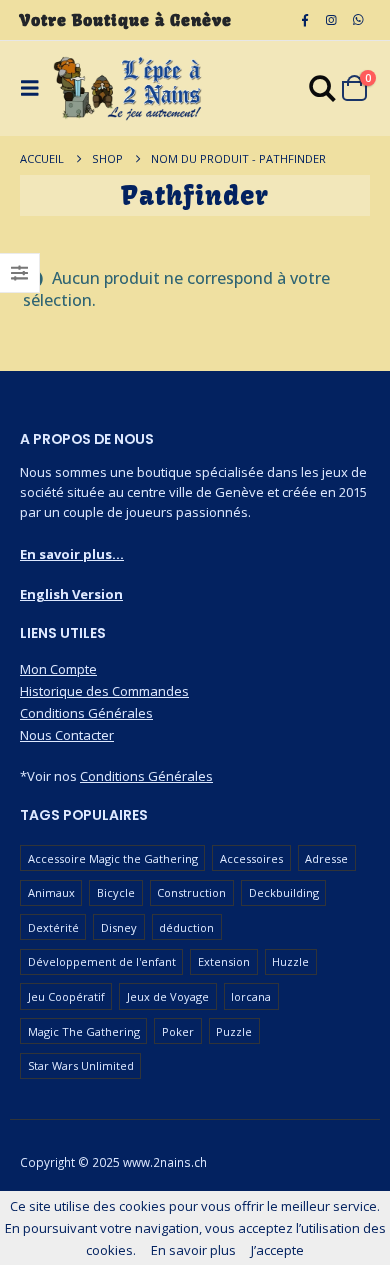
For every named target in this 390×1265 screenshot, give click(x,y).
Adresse (326, 858)
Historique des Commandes (104, 691)
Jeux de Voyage (168, 996)
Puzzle (234, 1031)
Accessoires (251, 858)
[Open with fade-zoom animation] (323, 92)
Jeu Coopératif (66, 996)
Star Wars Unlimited (81, 1065)
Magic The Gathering (84, 1031)
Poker (178, 1031)
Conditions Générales (86, 713)
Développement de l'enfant (102, 961)
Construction (191, 892)
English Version (71, 594)
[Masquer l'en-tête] (128, 88)
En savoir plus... (72, 554)
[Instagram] (331, 20)
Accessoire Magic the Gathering (113, 858)
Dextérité (53, 927)
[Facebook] (305, 20)
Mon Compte (58, 669)
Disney (119, 927)
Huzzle (290, 961)
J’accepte (277, 1250)
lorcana (251, 996)
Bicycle (116, 892)
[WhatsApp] (358, 20)
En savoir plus (193, 1250)
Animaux (51, 892)
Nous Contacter (67, 735)
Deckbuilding (284, 892)
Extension (224, 961)
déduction (186, 927)
